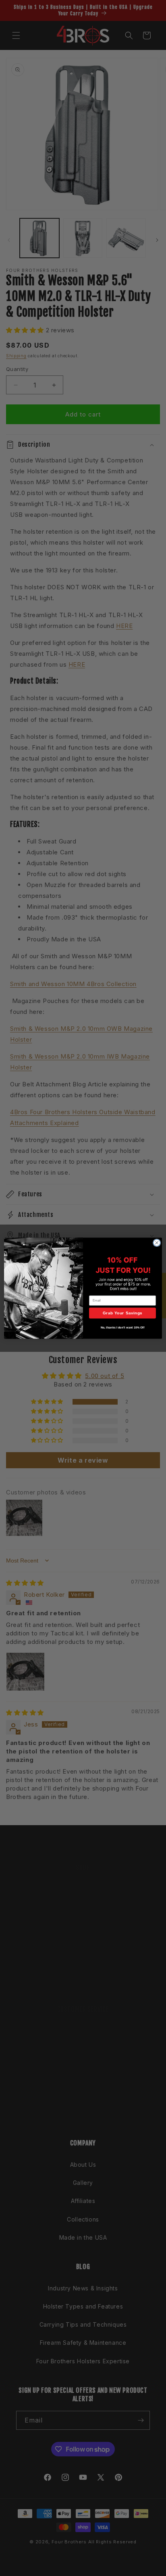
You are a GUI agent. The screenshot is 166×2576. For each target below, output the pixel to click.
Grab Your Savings (122, 1313)
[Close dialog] (157, 1243)
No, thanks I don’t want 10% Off (123, 1327)
